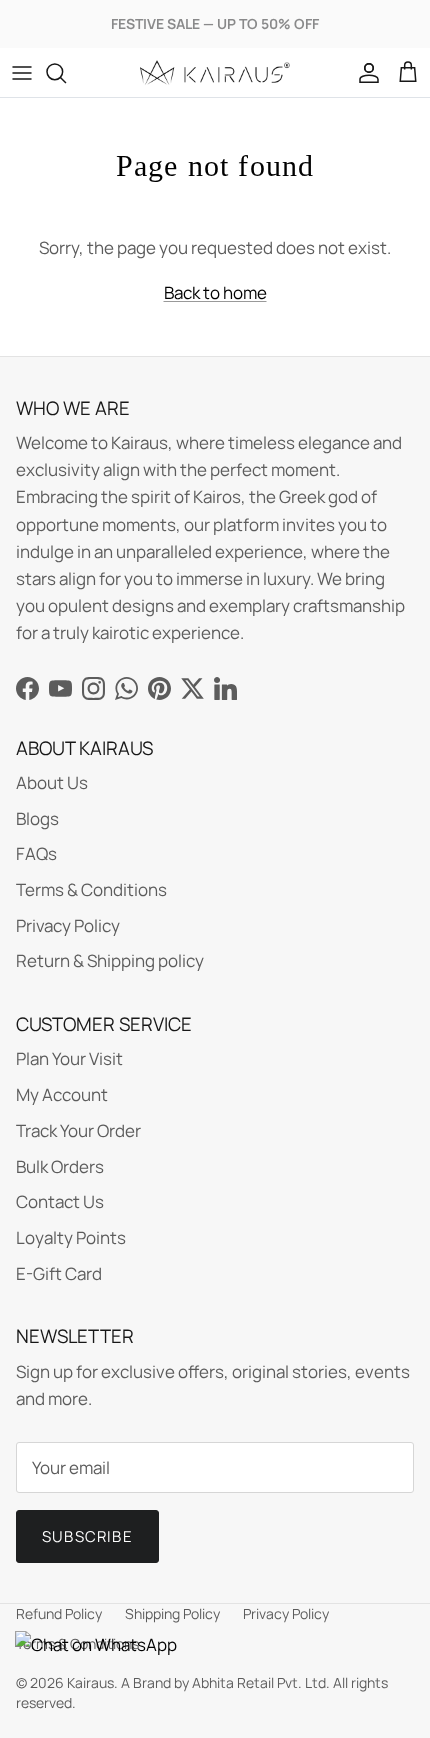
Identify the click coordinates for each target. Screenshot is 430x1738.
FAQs (36, 853)
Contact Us (60, 1201)
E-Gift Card (59, 1273)
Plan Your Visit (69, 1058)
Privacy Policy (68, 925)
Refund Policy (59, 1613)
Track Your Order (78, 1130)
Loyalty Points (71, 1237)
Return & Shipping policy (110, 960)
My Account (62, 1094)
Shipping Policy (172, 1613)
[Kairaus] (215, 72)
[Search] (66, 73)
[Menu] (22, 73)
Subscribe (87, 1536)
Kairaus (90, 1682)
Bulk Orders (60, 1166)
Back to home (215, 292)
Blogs (37, 818)
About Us (52, 782)
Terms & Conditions (91, 889)
